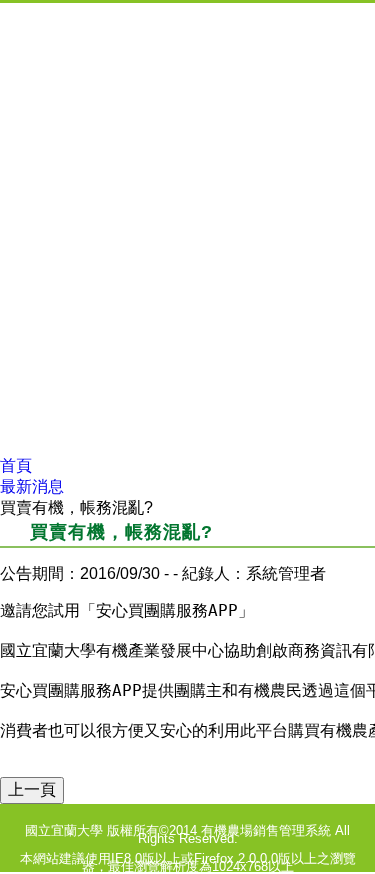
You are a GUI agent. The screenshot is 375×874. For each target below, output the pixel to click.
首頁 (16, 465)
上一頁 (32, 789)
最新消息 (32, 486)
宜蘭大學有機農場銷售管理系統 (187, 39)
